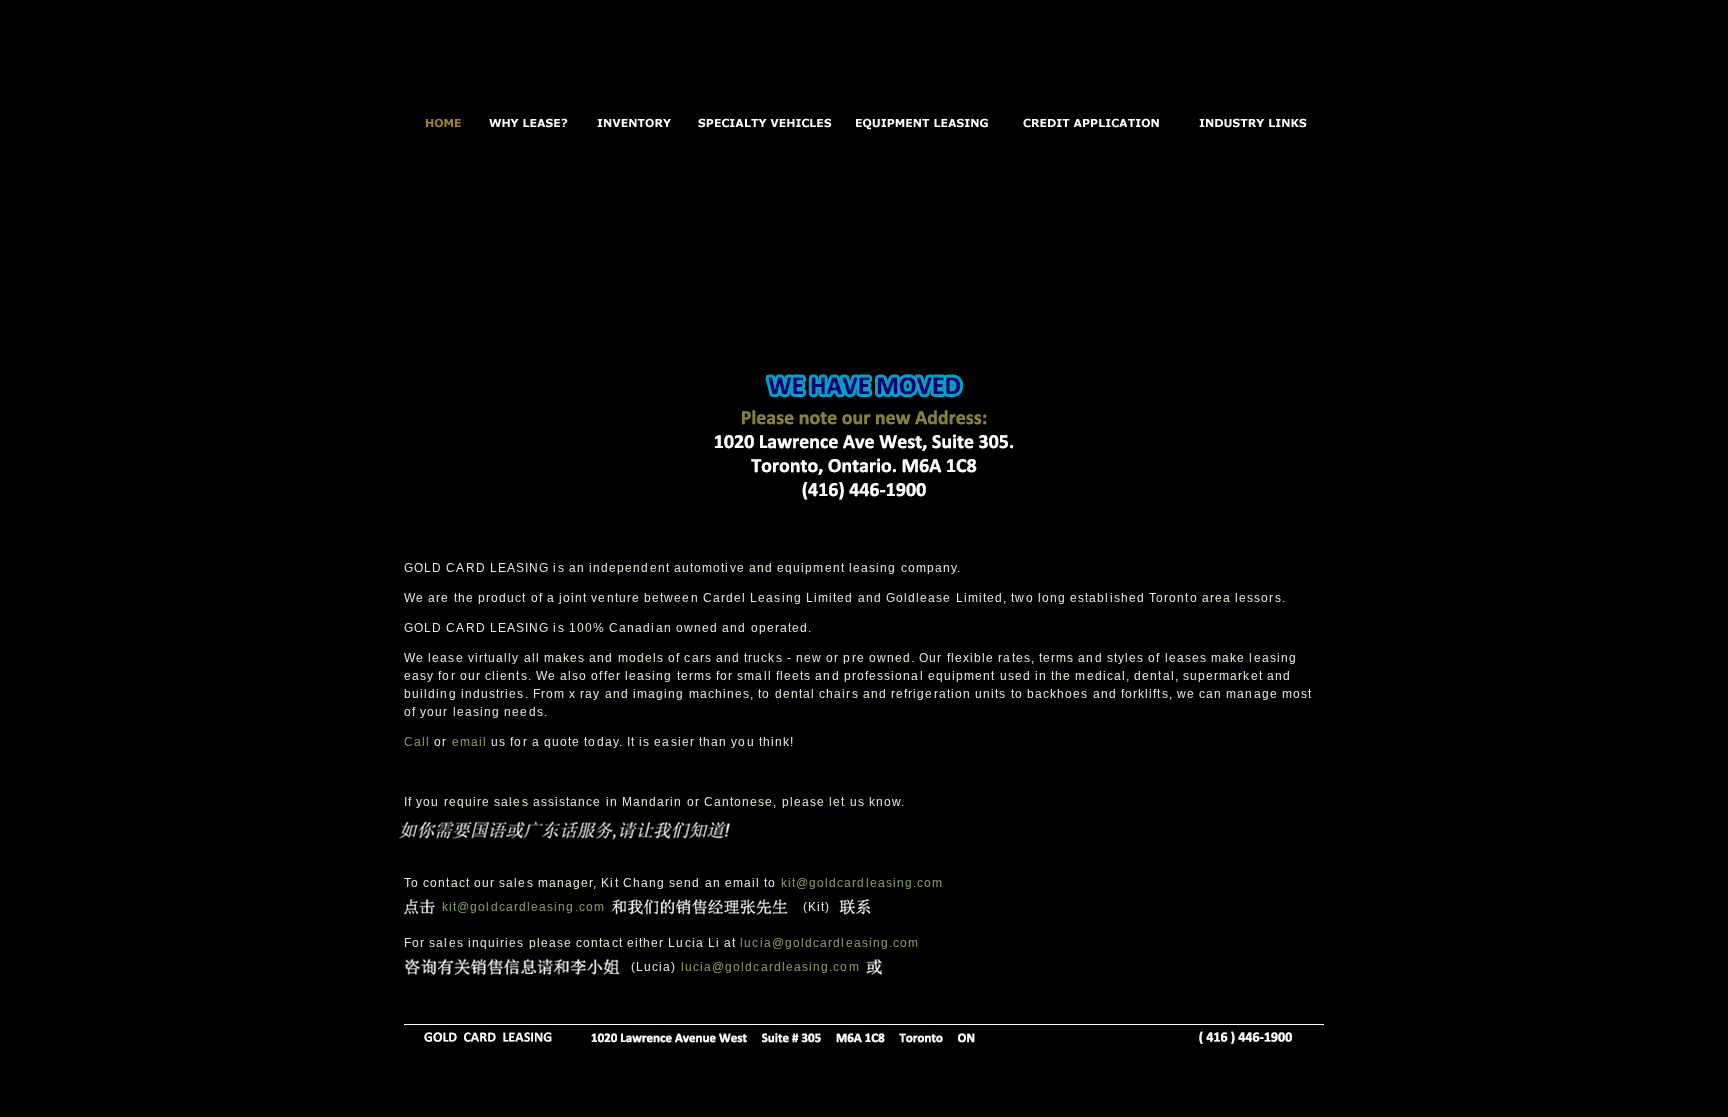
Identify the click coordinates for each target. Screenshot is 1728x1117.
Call (417, 742)
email (469, 742)
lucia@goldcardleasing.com (829, 943)
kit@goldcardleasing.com (859, 883)
